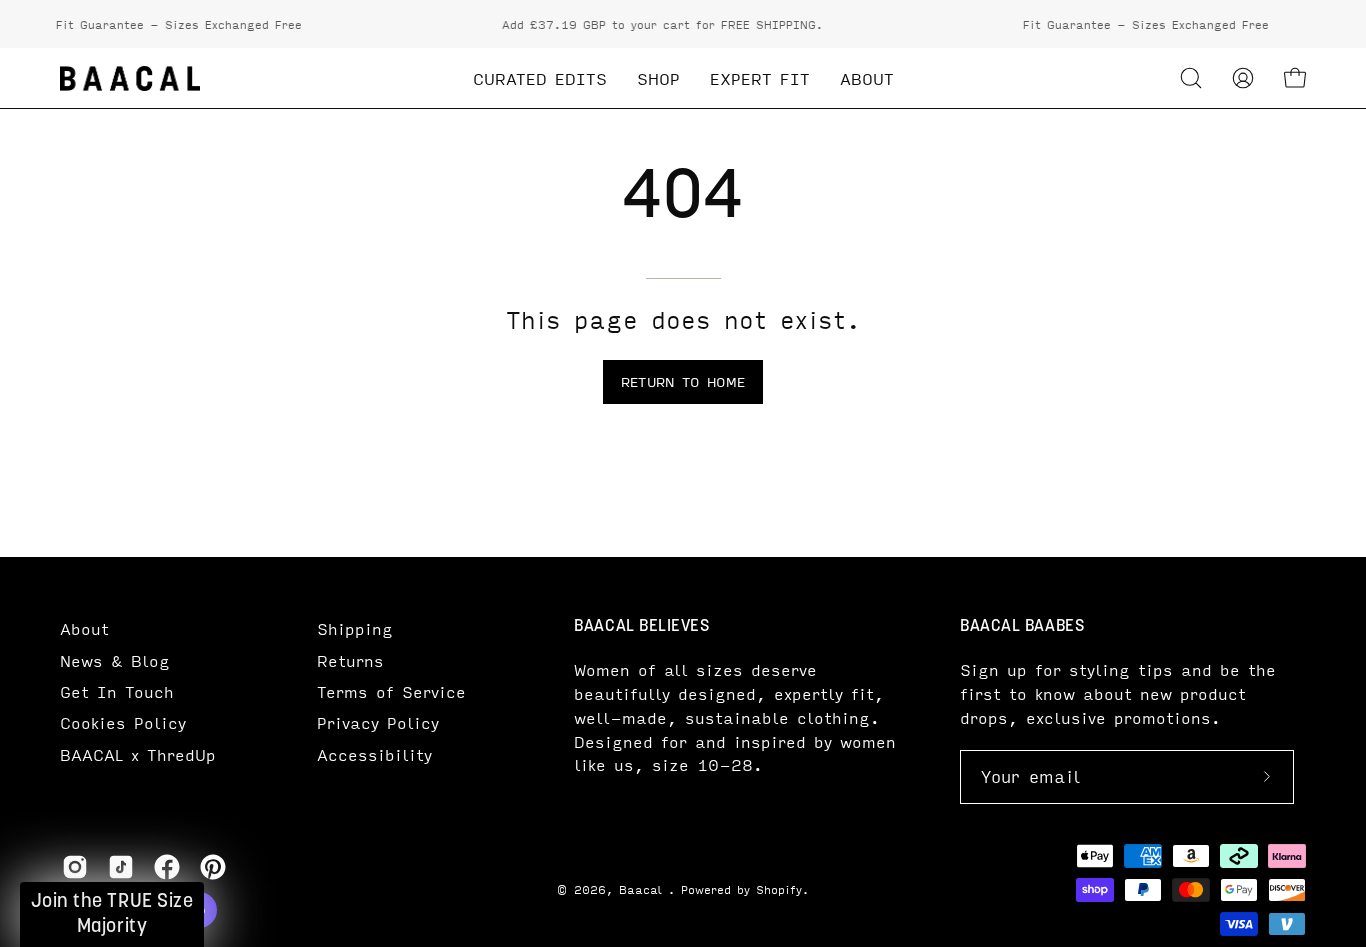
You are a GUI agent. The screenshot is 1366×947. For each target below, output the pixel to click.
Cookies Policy (123, 722)
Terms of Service (391, 691)
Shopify (779, 889)
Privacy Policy (378, 722)
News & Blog (115, 660)
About (84, 628)
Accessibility (374, 754)
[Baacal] (130, 78)
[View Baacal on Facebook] (167, 867)
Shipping (355, 628)
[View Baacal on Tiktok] (121, 867)
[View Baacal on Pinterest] (213, 867)
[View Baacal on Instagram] (75, 867)
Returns (350, 660)
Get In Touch (117, 691)
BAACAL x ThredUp (138, 754)
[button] (1191, 78)
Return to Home (683, 381)
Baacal (643, 889)
